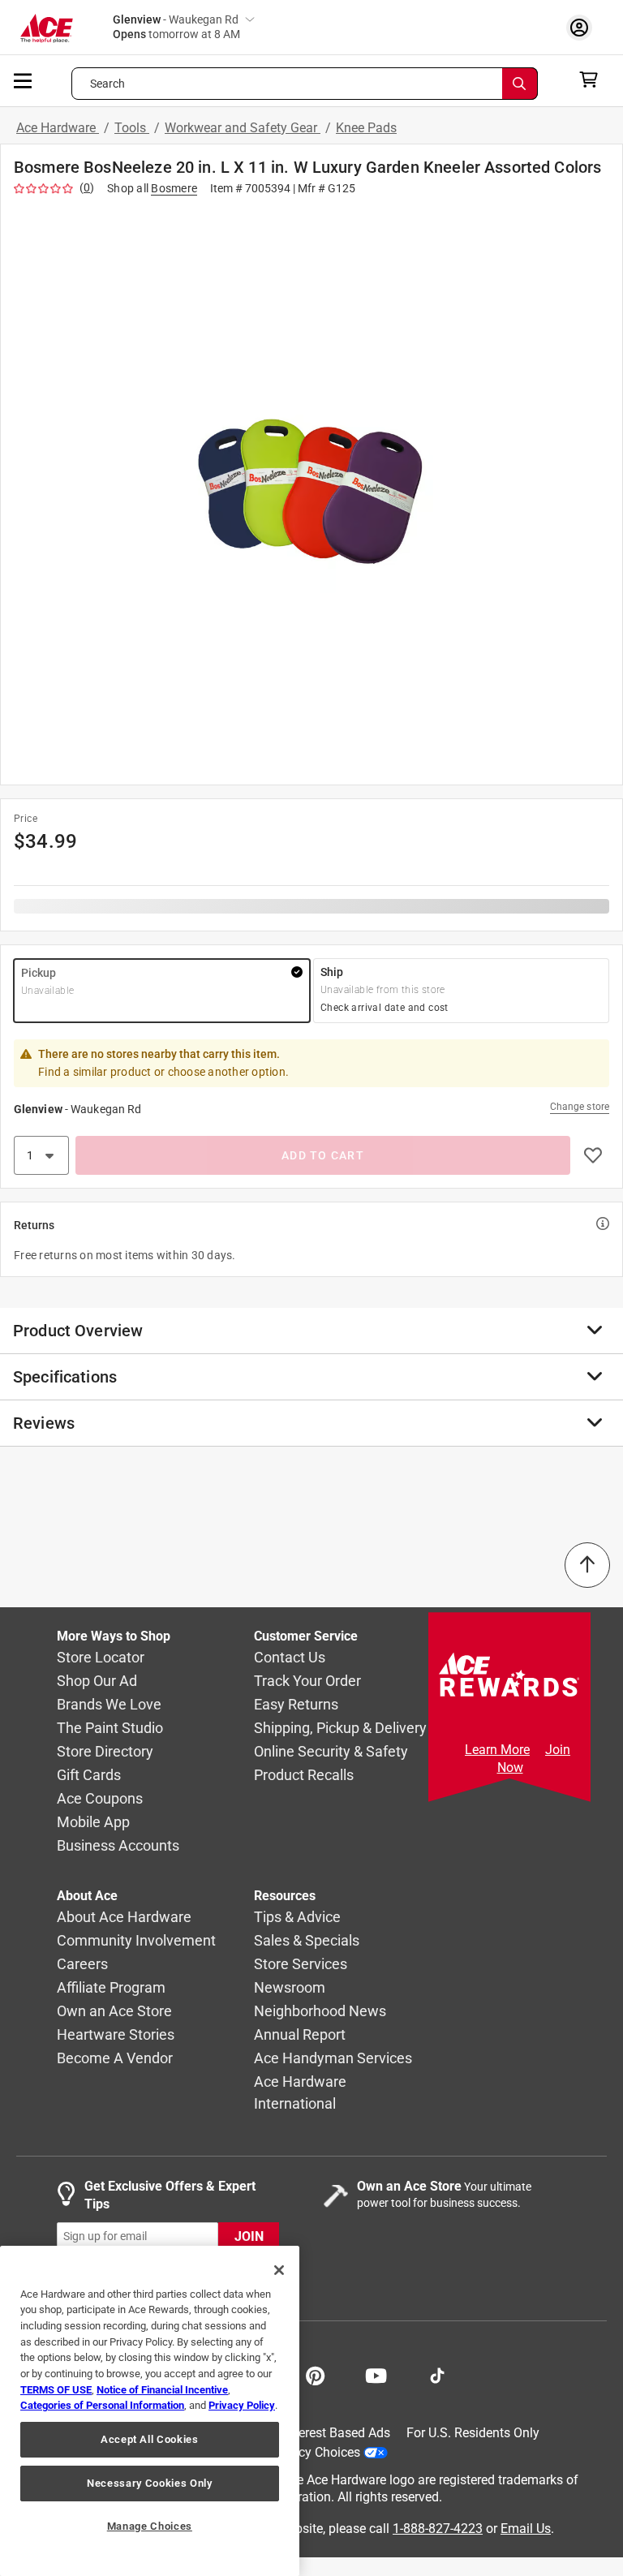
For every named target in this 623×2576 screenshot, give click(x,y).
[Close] (279, 2270)
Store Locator (101, 1658)
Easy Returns (296, 1705)
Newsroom (290, 1988)
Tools (132, 128)
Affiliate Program (111, 1988)
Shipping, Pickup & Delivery (340, 1729)
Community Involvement (136, 1941)
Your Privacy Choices (300, 2452)
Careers (82, 1965)
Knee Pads (366, 128)
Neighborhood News (320, 2012)
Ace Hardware (58, 128)
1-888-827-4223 (438, 2529)
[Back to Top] (587, 1565)
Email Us (526, 2529)
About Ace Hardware (124, 1918)
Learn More (497, 1750)
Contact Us (290, 1658)
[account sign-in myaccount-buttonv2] (583, 27)
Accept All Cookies (150, 2439)
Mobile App (93, 1823)
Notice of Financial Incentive (162, 2390)
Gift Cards (89, 1776)
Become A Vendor (115, 2059)
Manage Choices (150, 2526)
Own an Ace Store (114, 2012)
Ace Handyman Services (333, 2059)
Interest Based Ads (337, 2433)
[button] (311, 487)
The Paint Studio (110, 1729)
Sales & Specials (307, 1941)
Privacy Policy (242, 2405)
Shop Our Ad (97, 1681)
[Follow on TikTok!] (437, 2374)
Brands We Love (109, 1705)
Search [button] (108, 84)
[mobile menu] (24, 80)
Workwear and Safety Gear (243, 128)
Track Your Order (307, 1681)
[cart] (593, 80)
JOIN (249, 2236)
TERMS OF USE (56, 2390)
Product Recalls (304, 1776)
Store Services (301, 1965)
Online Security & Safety (331, 1752)
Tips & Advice (297, 1918)
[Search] (520, 84)
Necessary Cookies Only (149, 2483)
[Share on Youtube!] (376, 2374)
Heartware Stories (116, 2035)
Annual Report (300, 2035)
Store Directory (105, 1752)
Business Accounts (118, 1846)
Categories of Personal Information (102, 2405)
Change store (580, 1107)
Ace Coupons (100, 1799)
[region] (150, 2411)
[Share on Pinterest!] (315, 2374)
